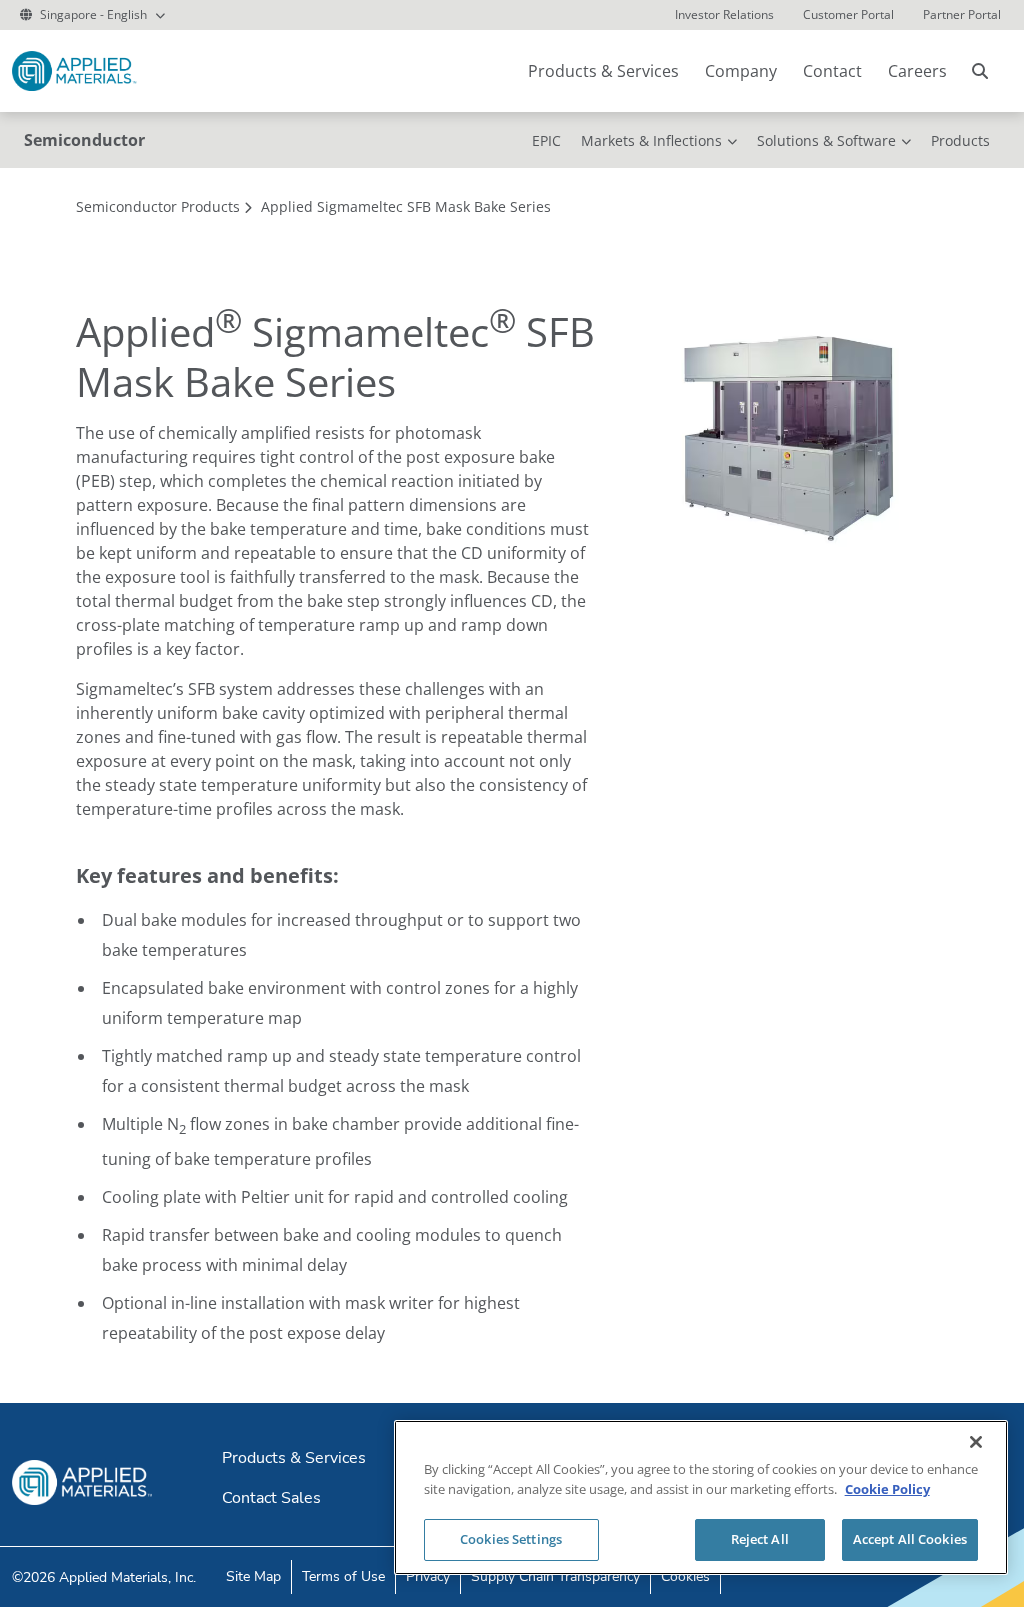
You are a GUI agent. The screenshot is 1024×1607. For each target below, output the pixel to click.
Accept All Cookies (910, 1539)
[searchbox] (980, 71)
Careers (917, 71)
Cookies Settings (511, 1539)
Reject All (760, 1539)
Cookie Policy (887, 1489)
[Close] (976, 1442)
